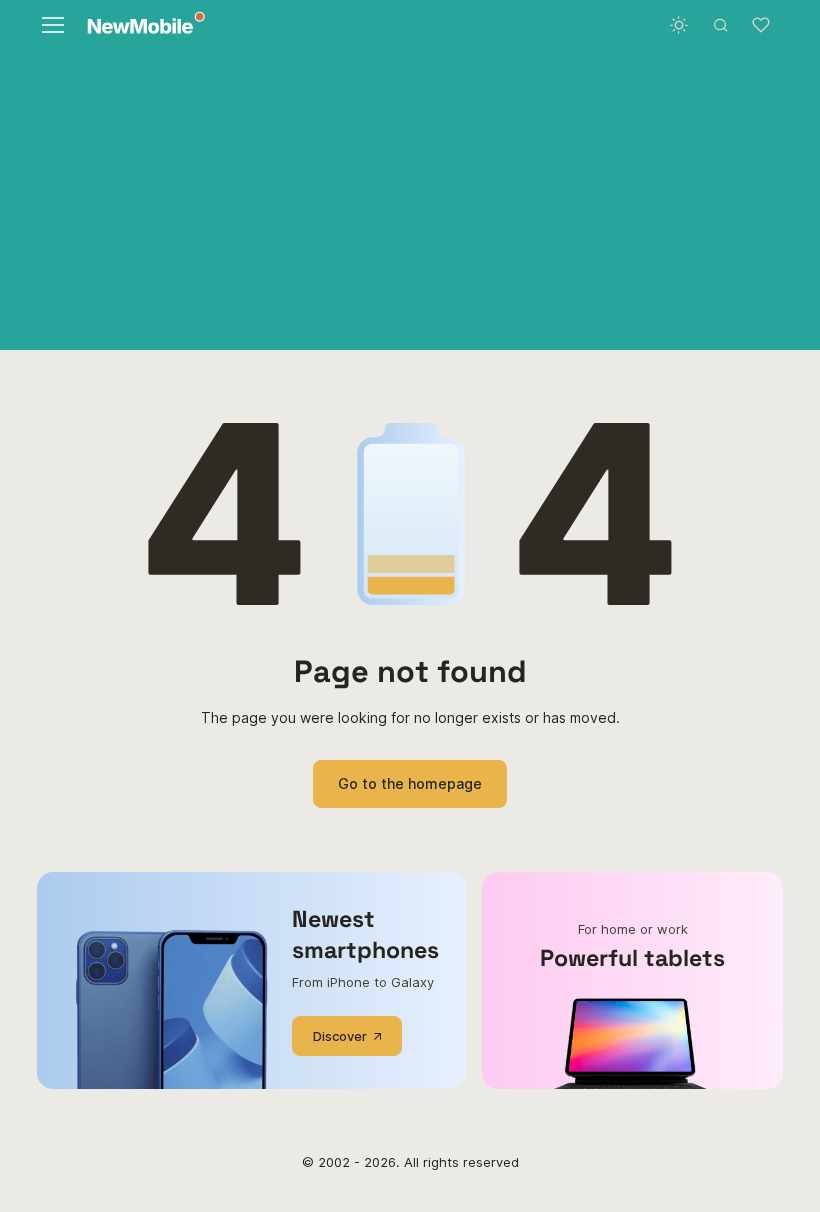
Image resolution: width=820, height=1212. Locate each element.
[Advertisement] (410, 200)
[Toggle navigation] (52, 25)
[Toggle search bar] (721, 25)
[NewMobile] (141, 25)
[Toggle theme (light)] (679, 25)
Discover (340, 1036)
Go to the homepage (410, 783)
